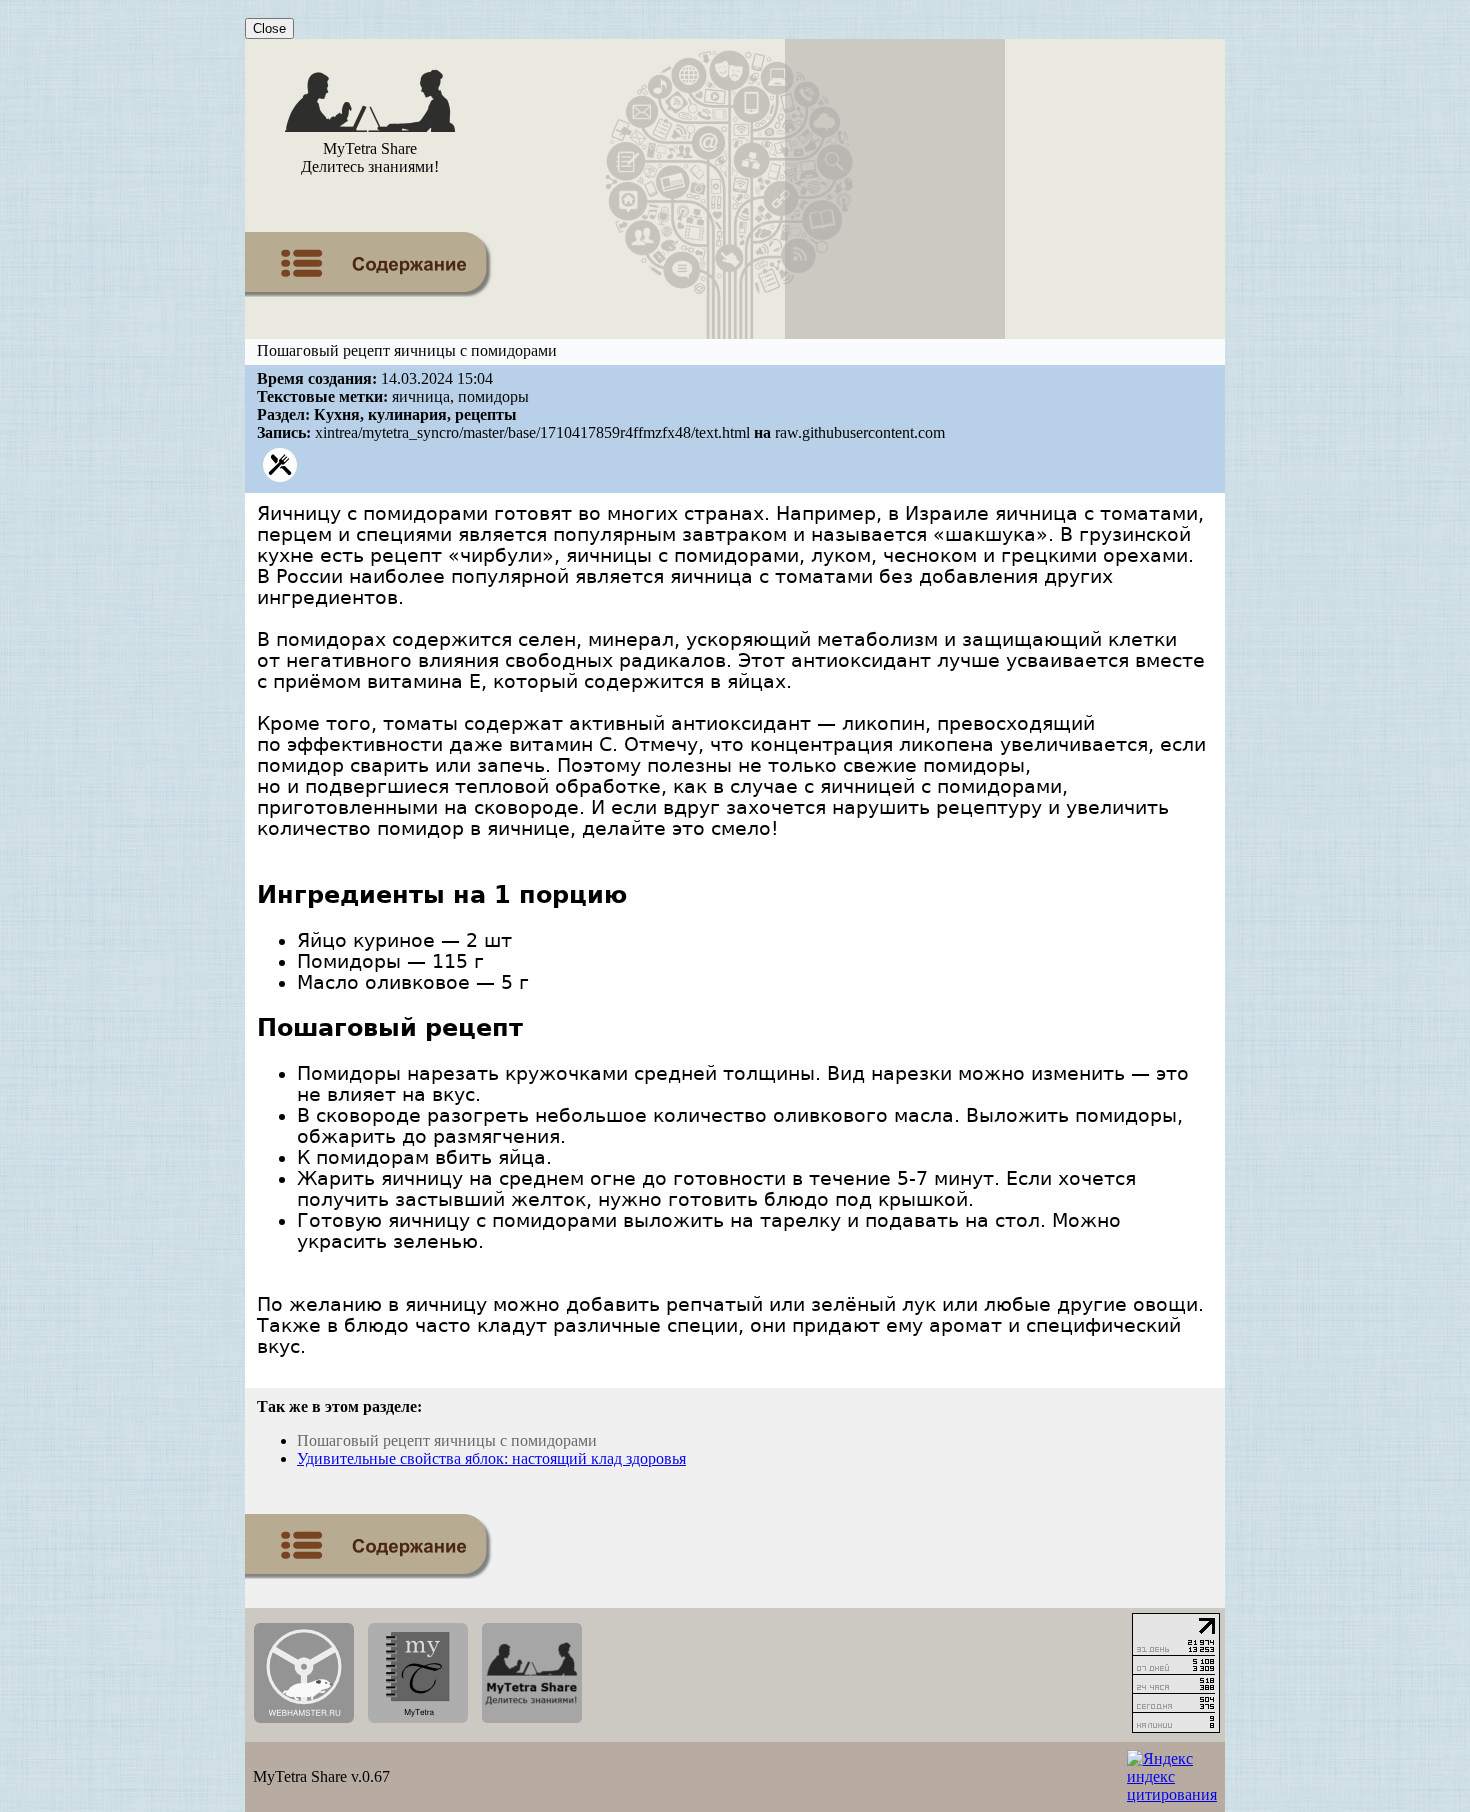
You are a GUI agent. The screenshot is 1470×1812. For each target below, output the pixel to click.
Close (269, 28)
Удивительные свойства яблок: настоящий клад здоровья (491, 1458)
